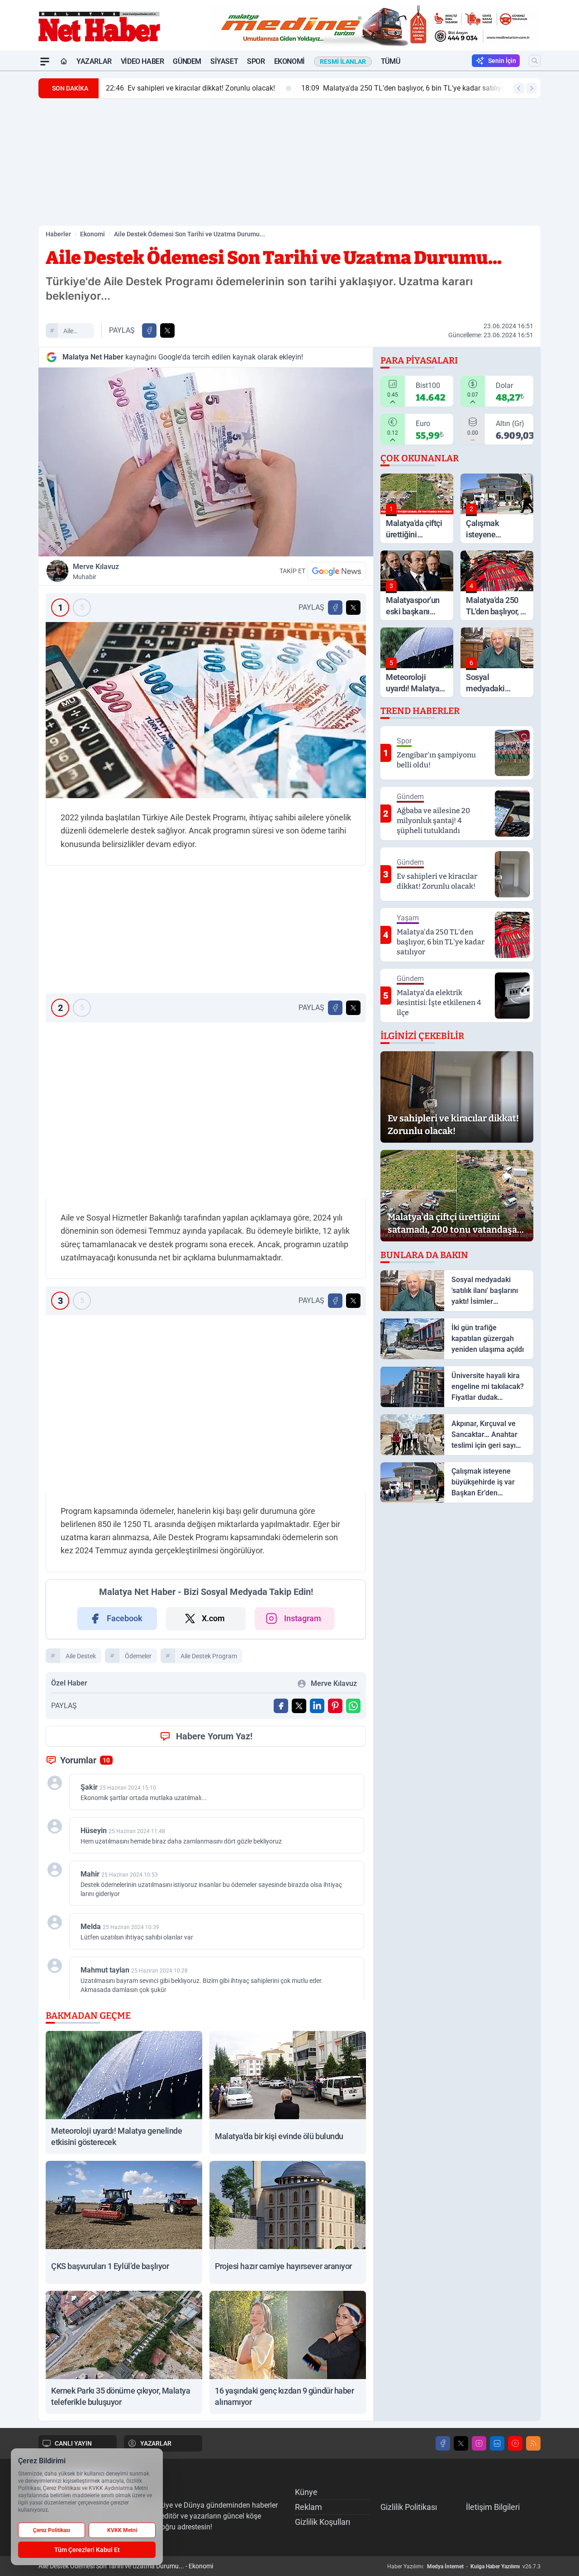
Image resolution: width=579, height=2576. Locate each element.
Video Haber (142, 61)
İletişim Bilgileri (493, 2507)
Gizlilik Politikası (409, 2507)
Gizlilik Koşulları (323, 2522)
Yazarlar (94, 61)
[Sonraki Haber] (532, 88)
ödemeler (138, 1656)
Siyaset (224, 61)
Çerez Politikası (52, 2530)
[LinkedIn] (497, 2443)
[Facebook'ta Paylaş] (149, 330)
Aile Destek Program (209, 1656)
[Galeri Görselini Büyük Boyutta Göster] (206, 710)
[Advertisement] (289, 162)
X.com (213, 1618)
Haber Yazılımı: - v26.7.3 (464, 2566)
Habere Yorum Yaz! (214, 1736)
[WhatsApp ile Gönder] (353, 1706)
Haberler (58, 234)
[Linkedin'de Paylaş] (317, 1706)
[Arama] (535, 61)
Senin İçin (502, 61)
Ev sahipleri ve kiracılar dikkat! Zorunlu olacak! (190, 88)
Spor (256, 61)
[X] (461, 2443)
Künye (306, 2492)
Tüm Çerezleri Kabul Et (87, 2550)
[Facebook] (443, 2443)
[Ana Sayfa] (64, 62)
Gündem (187, 61)
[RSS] (533, 2443)
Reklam (308, 2507)
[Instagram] (479, 2443)
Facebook (125, 1618)
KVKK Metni (122, 2530)
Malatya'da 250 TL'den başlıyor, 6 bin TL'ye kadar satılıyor (404, 88)
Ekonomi (289, 61)
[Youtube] (515, 2443)
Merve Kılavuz (96, 571)
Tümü (390, 61)
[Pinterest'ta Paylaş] (335, 1706)
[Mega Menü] (45, 62)
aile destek (73, 332)
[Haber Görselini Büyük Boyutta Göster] (206, 462)
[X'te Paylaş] (167, 330)
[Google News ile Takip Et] (337, 571)
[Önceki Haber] (519, 88)
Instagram (303, 1618)
